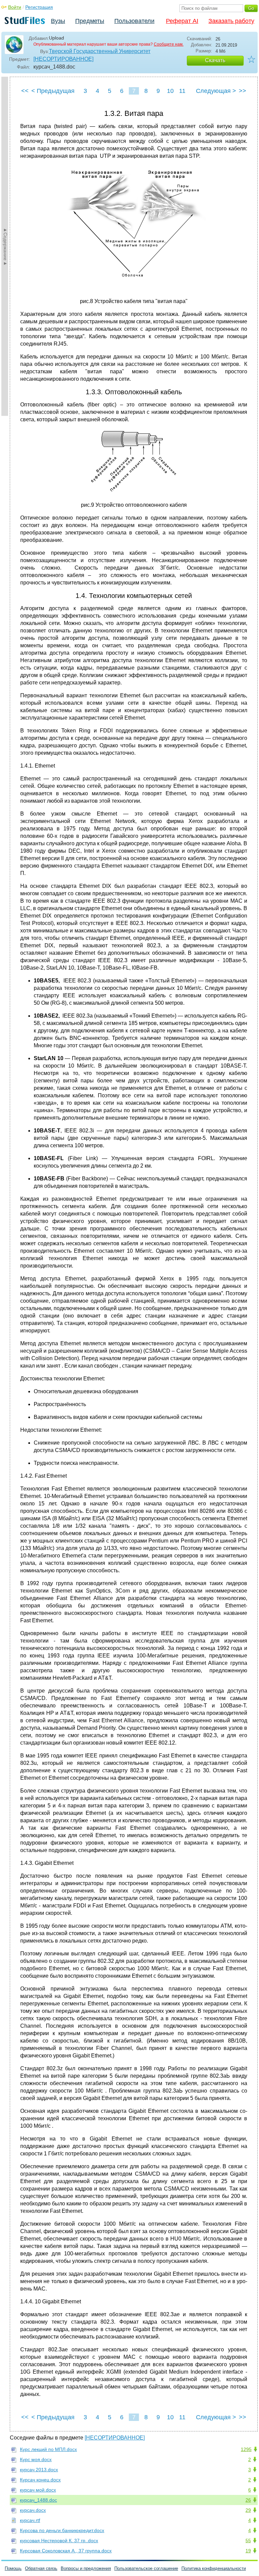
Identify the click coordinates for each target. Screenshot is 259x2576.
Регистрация (39, 7)
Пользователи (134, 21)
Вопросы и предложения (86, 2568)
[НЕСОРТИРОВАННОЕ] (63, 59)
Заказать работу (231, 21)
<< (25, 91)
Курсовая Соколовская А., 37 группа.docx (66, 2551)
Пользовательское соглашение (146, 2568)
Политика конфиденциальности (214, 2568)
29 (248, 2510)
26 (248, 2500)
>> (242, 91)
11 (182, 91)
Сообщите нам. (169, 44)
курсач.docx (33, 2510)
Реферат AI (182, 21)
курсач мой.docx (38, 2490)
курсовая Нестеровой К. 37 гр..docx (59, 2541)
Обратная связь (41, 2568)
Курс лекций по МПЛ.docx (48, 2449)
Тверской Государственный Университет (100, 51)
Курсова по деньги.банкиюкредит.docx (62, 2530)
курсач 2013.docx (39, 2470)
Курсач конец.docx (40, 2480)
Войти (15, 7)
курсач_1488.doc (38, 2500)
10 (170, 91)
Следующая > (216, 91)
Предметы (90, 21)
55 (248, 2541)
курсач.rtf (30, 2520)
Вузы (58, 21)
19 (248, 2551)
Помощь (13, 2568)
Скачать (215, 60)
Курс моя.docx (36, 2459)
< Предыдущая (53, 91)
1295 (246, 2449)
